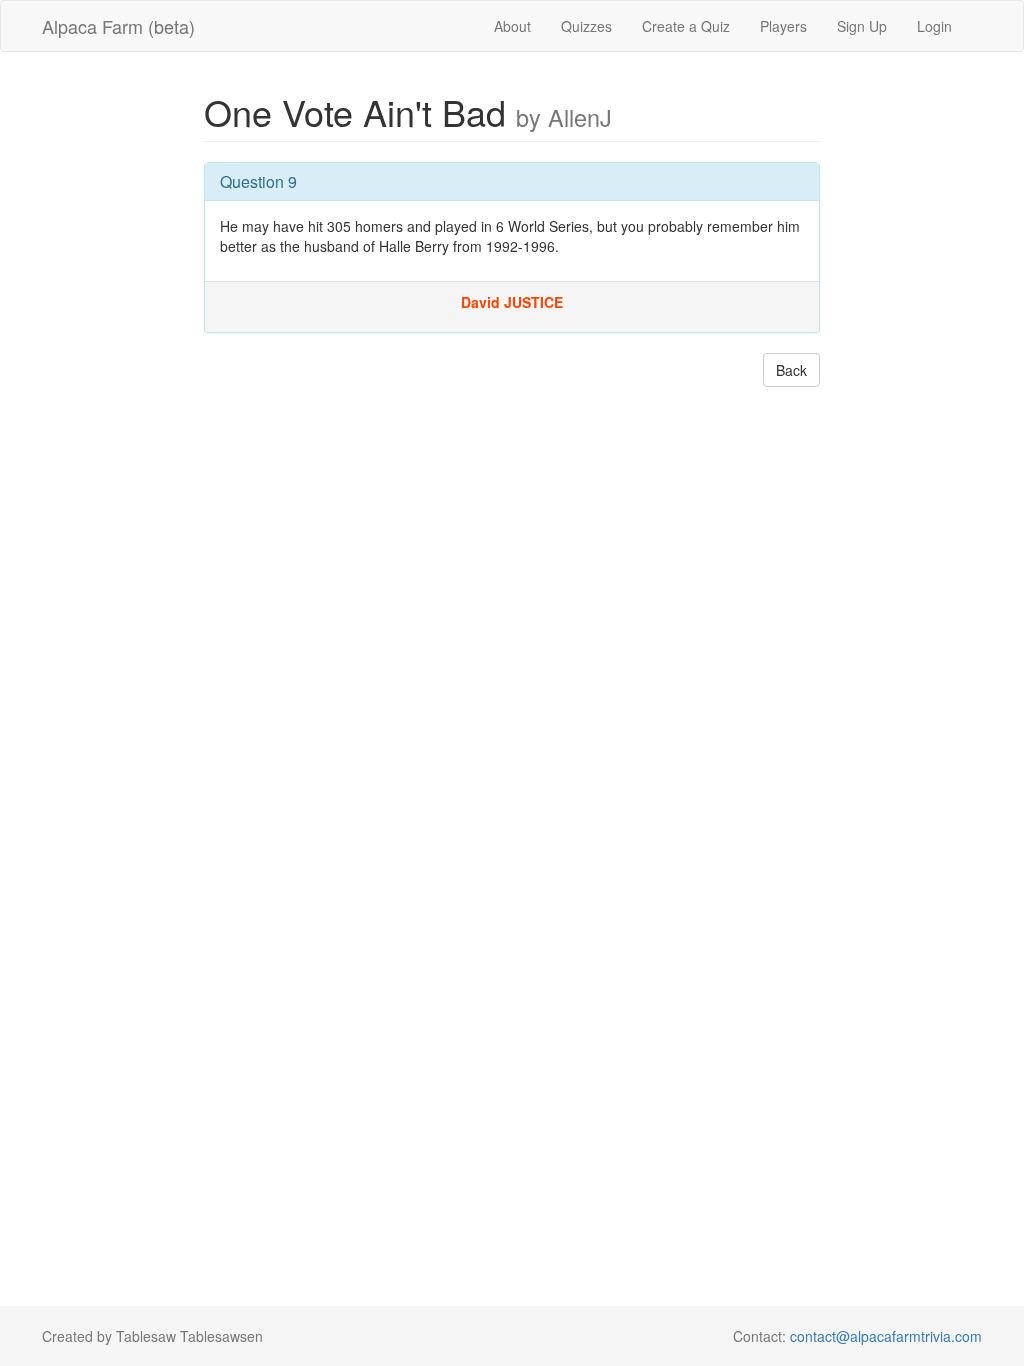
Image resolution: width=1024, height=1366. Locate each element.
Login (934, 26)
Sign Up (862, 26)
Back (791, 370)
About (512, 26)
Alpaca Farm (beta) (118, 26)
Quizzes (586, 26)
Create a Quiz (686, 26)
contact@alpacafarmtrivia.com (886, 1336)
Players (783, 26)
